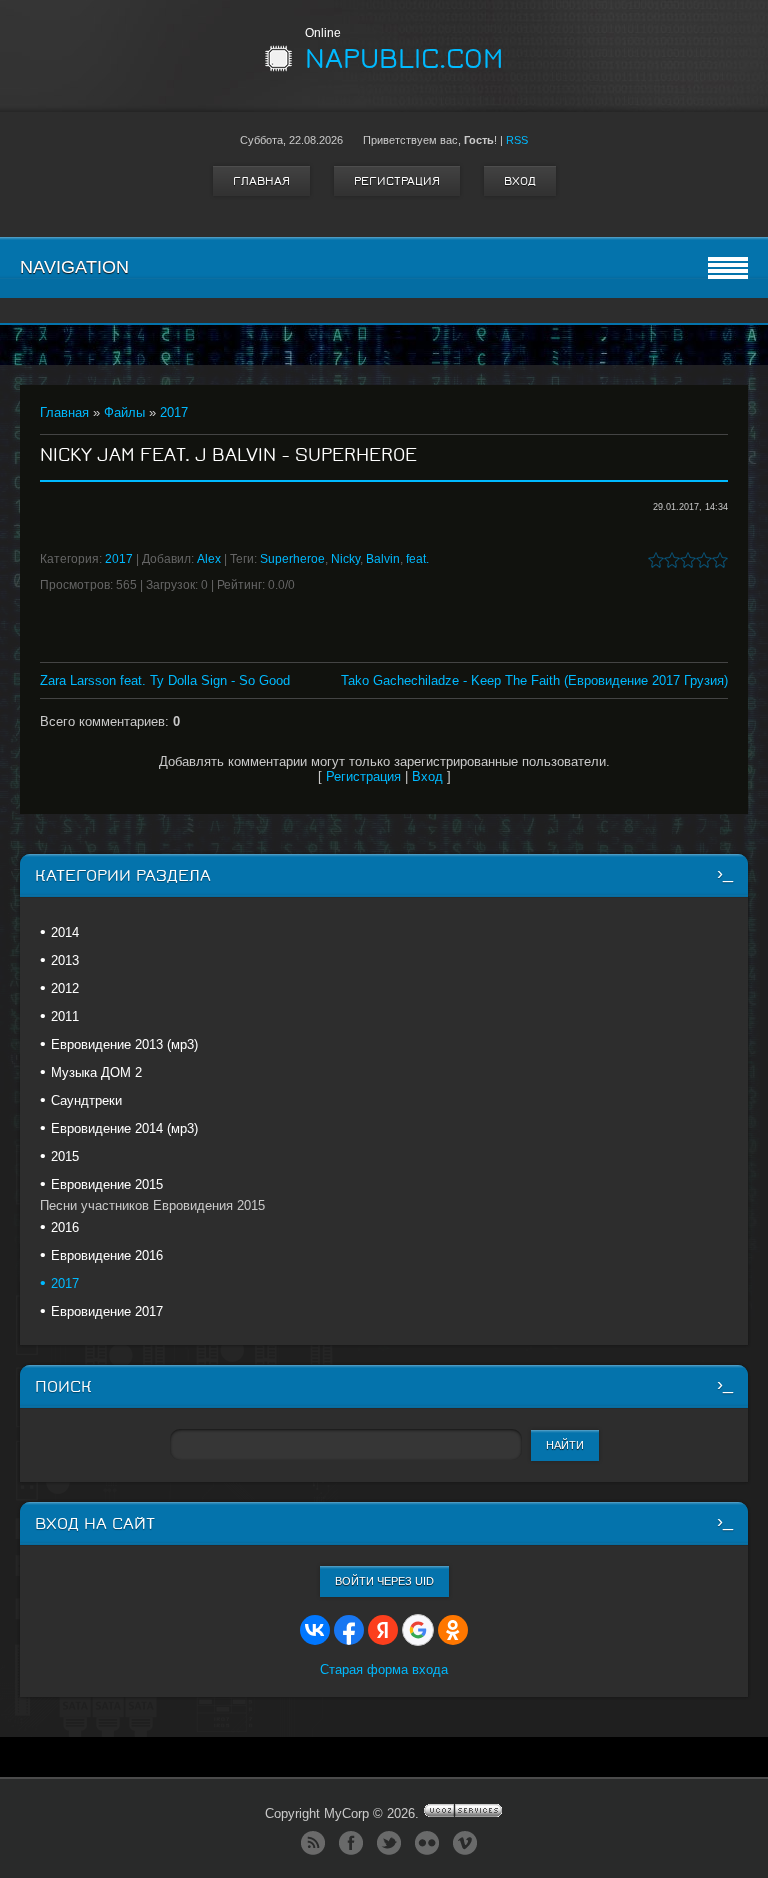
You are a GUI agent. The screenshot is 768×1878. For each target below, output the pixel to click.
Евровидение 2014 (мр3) (124, 1128)
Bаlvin (383, 559)
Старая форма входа (384, 1669)
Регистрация (397, 181)
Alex (209, 559)
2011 (65, 1016)
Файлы (124, 412)
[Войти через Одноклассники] (453, 1630)
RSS (517, 140)
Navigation (74, 267)
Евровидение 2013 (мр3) (124, 1044)
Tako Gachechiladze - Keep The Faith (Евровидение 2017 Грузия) (534, 680)
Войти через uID (384, 1581)
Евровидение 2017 (107, 1311)
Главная (261, 181)
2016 (65, 1227)
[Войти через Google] (418, 1630)
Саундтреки (86, 1100)
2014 (65, 932)
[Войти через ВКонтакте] (315, 1630)
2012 (65, 988)
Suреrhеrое (292, 559)
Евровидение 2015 (107, 1184)
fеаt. (417, 559)
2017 (174, 412)
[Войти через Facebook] (349, 1630)
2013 (65, 960)
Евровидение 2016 (107, 1255)
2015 (65, 1156)
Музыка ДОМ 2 (96, 1072)
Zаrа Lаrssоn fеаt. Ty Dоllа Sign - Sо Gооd (165, 680)
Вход (520, 181)
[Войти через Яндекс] (383, 1630)
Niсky (345, 559)
